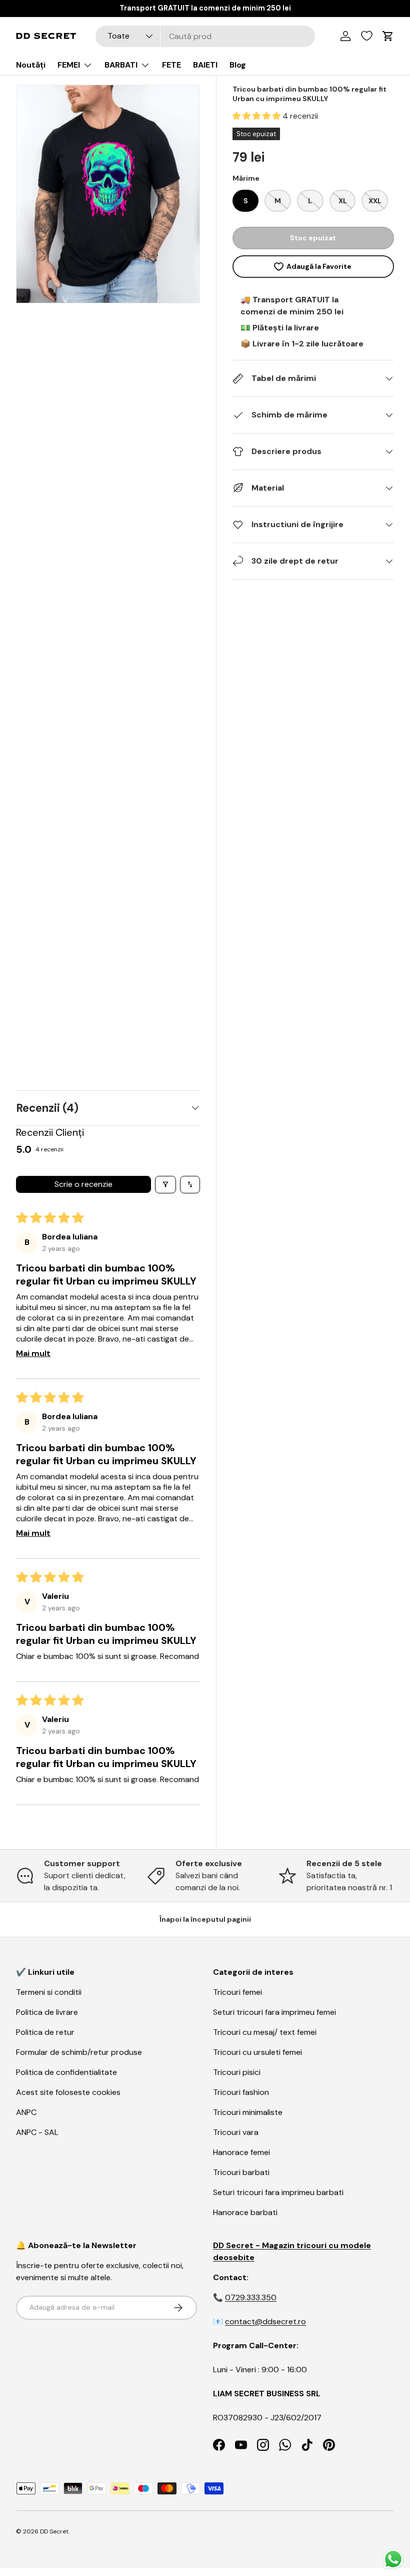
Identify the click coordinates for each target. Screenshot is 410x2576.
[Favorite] (367, 36)
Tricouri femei (237, 1992)
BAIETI (205, 65)
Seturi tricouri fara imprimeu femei (274, 2012)
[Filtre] (165, 1185)
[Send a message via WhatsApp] (393, 2559)
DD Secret (54, 2531)
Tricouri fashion (241, 2092)
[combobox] (205, 36)
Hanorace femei (241, 2152)
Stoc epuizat (313, 238)
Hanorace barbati (245, 2212)
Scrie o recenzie (83, 1184)
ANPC (26, 2112)
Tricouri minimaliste (248, 2112)
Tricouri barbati (241, 2172)
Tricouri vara (236, 2132)
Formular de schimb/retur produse (79, 2052)
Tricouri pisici (237, 2072)
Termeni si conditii (49, 1992)
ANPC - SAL (37, 2132)
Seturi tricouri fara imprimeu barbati (278, 2192)
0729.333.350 (251, 2297)
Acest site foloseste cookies (68, 2092)
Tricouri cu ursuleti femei (257, 2052)
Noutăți (31, 65)
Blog (238, 65)
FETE (171, 65)
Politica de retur (45, 2032)
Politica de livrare (47, 2012)
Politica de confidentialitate (66, 2072)
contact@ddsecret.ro (265, 2321)
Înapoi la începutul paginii (205, 1919)
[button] (257, 116)
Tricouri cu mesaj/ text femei (265, 2032)
